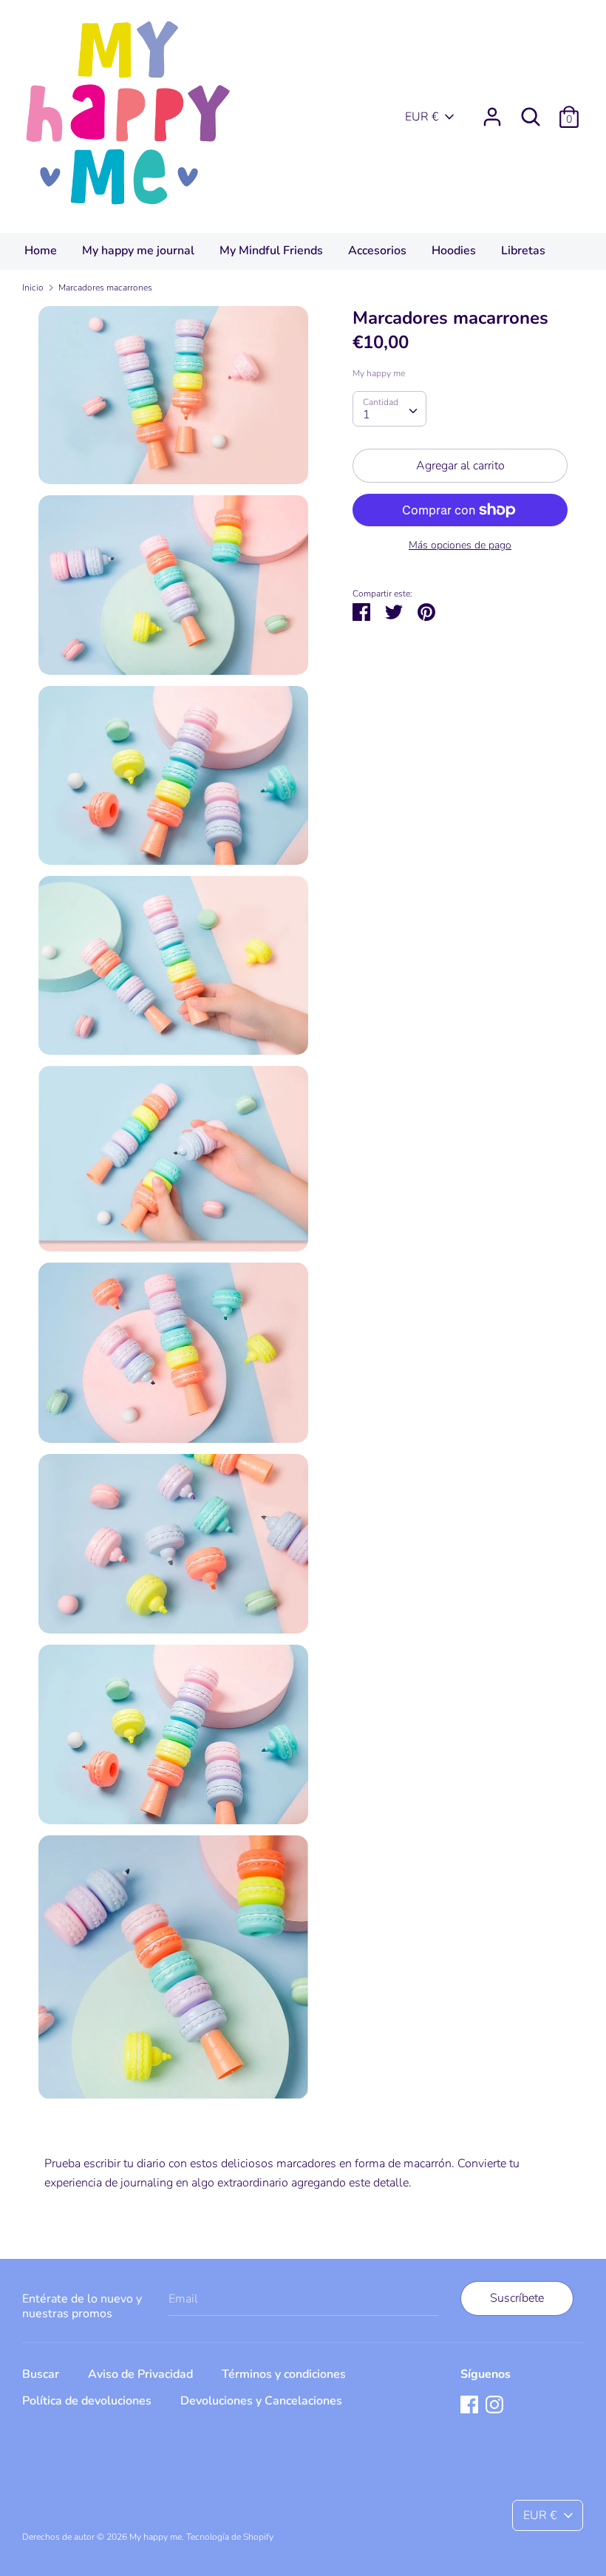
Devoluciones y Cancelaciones (261, 2401)
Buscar (41, 2374)
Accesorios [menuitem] (377, 251)
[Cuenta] (492, 111)
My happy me (379, 373)
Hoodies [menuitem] (454, 251)
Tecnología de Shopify (230, 2537)
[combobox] (389, 409)
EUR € (422, 117)
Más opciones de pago (460, 545)
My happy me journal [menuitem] (138, 251)
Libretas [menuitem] (523, 251)
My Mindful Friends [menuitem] (271, 251)
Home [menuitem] (41, 251)
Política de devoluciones (87, 2401)
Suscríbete (517, 2298)
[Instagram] (494, 2404)
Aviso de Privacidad (140, 2374)
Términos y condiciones (284, 2374)
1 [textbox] (367, 415)
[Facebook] (469, 2404)
